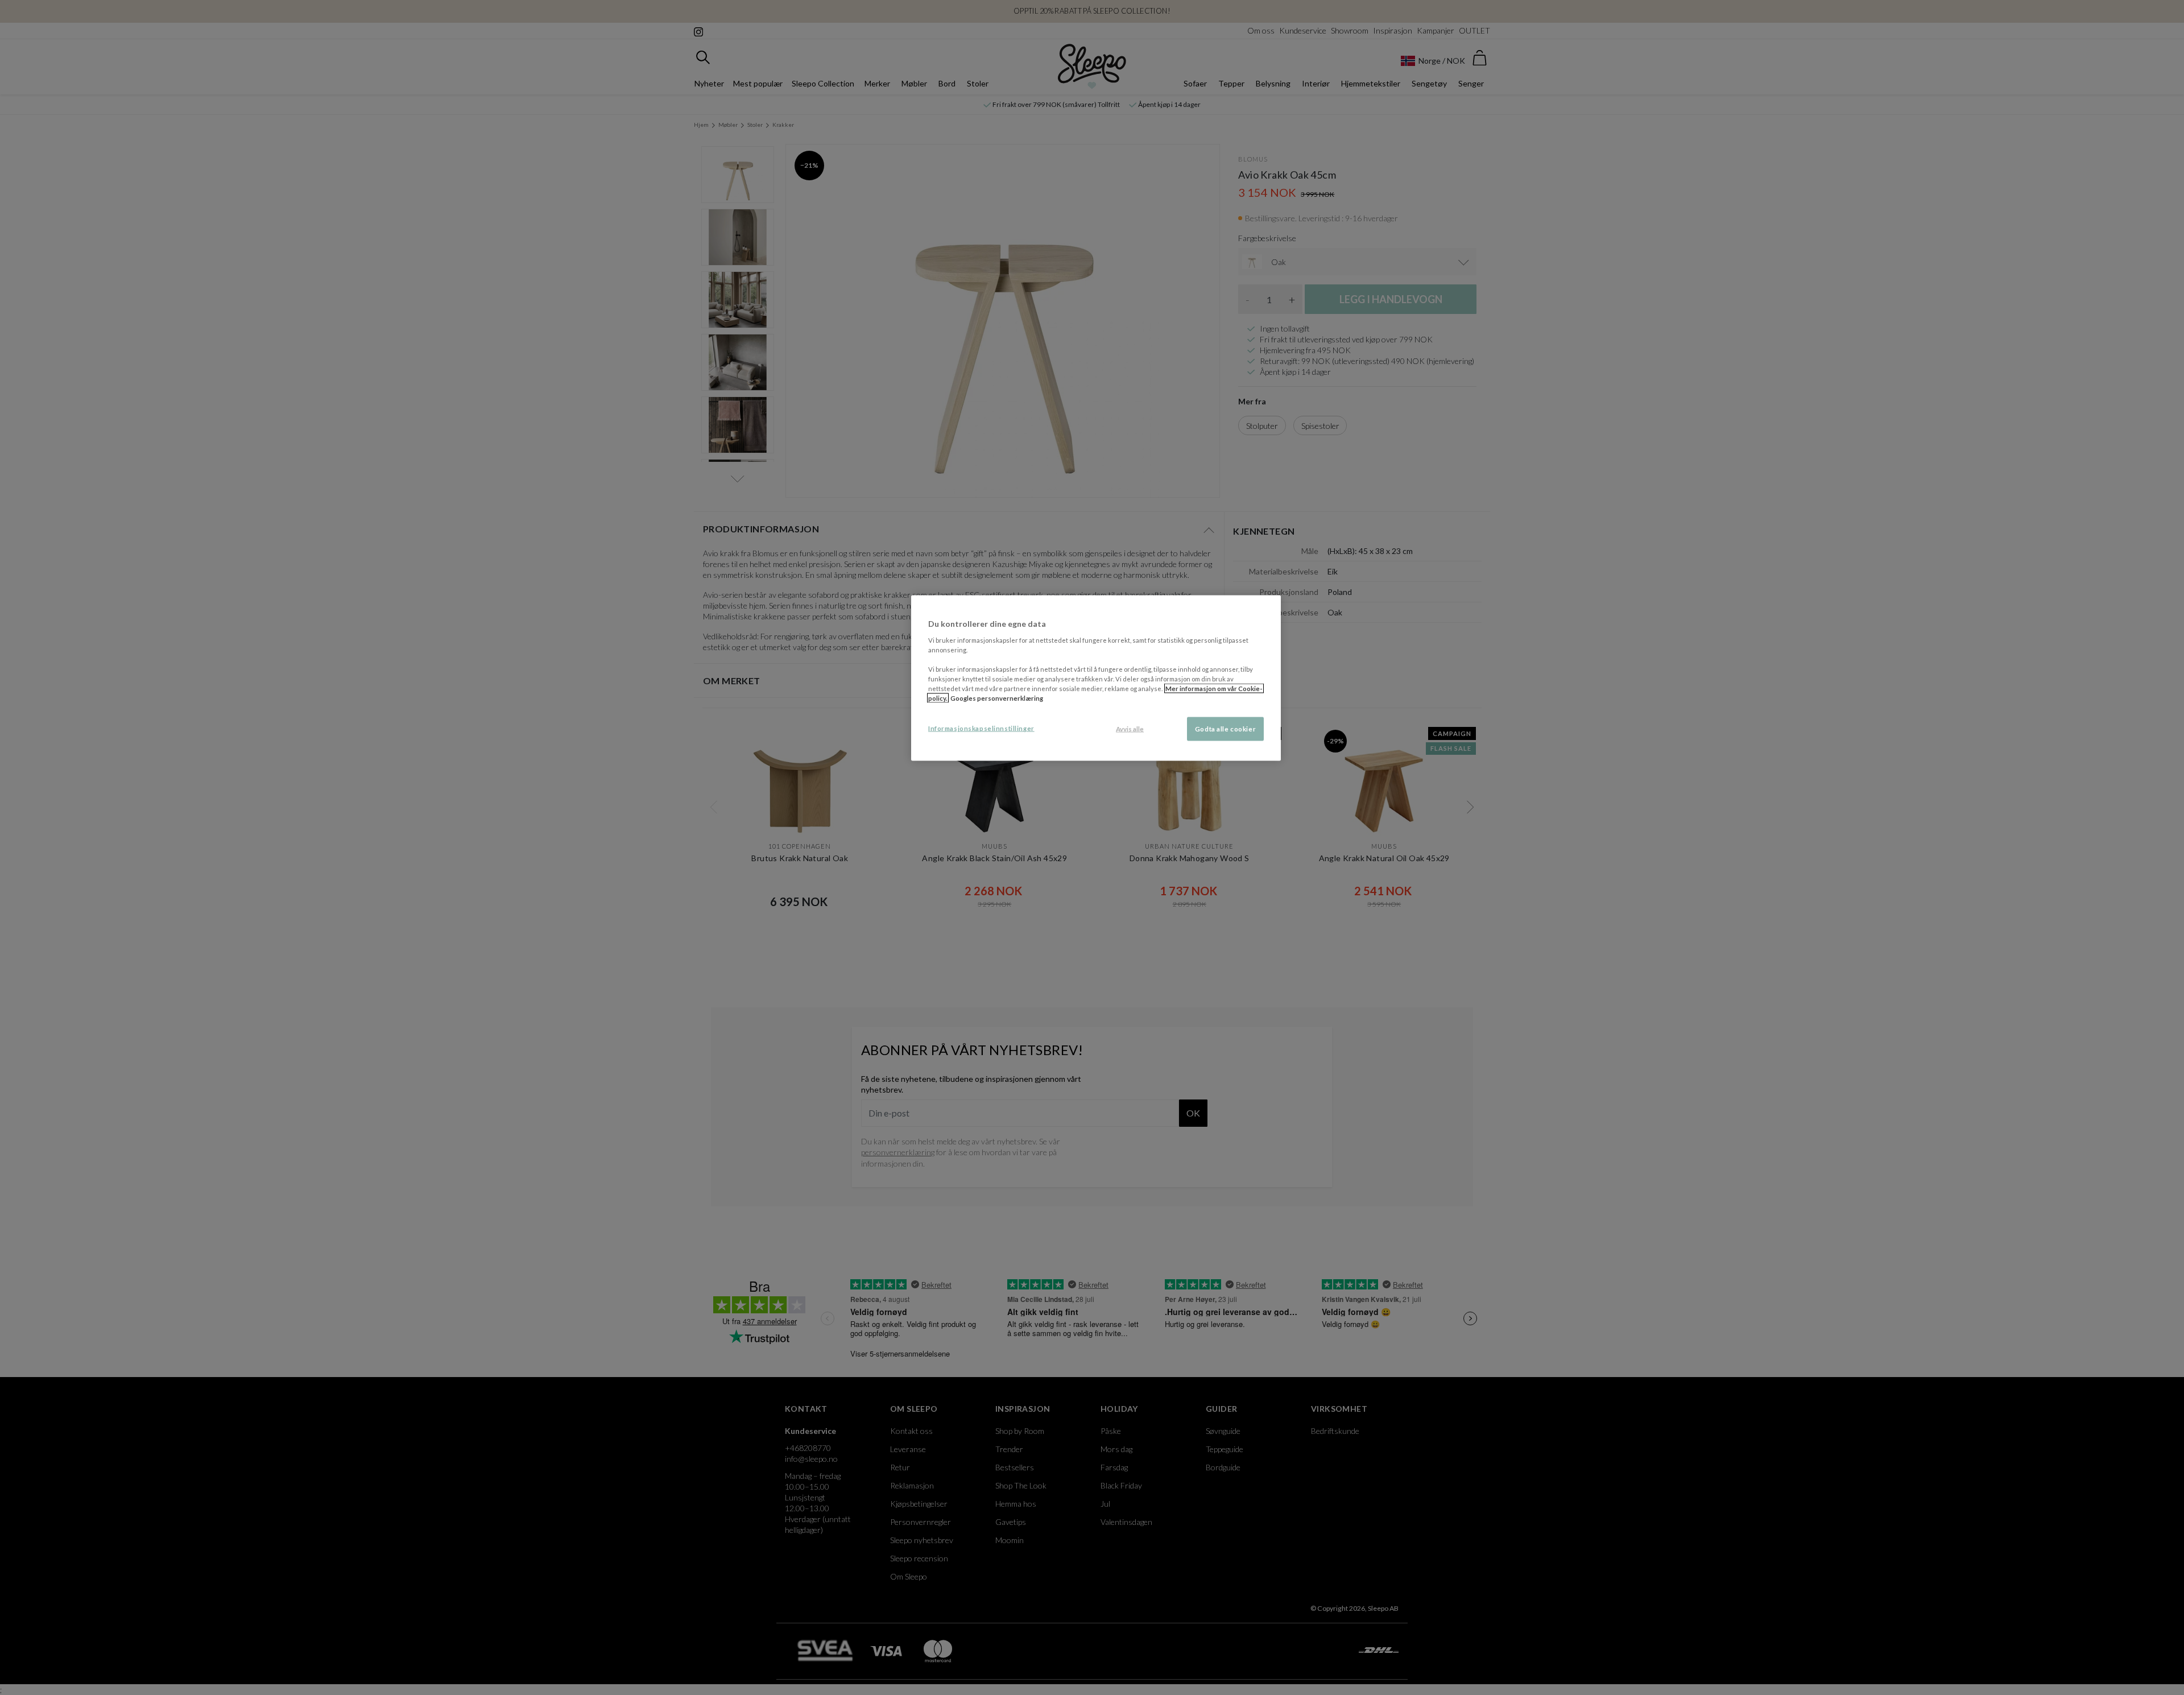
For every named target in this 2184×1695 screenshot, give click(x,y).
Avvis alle (1130, 729)
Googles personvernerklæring (997, 698)
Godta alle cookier (1225, 729)
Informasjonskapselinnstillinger (981, 728)
